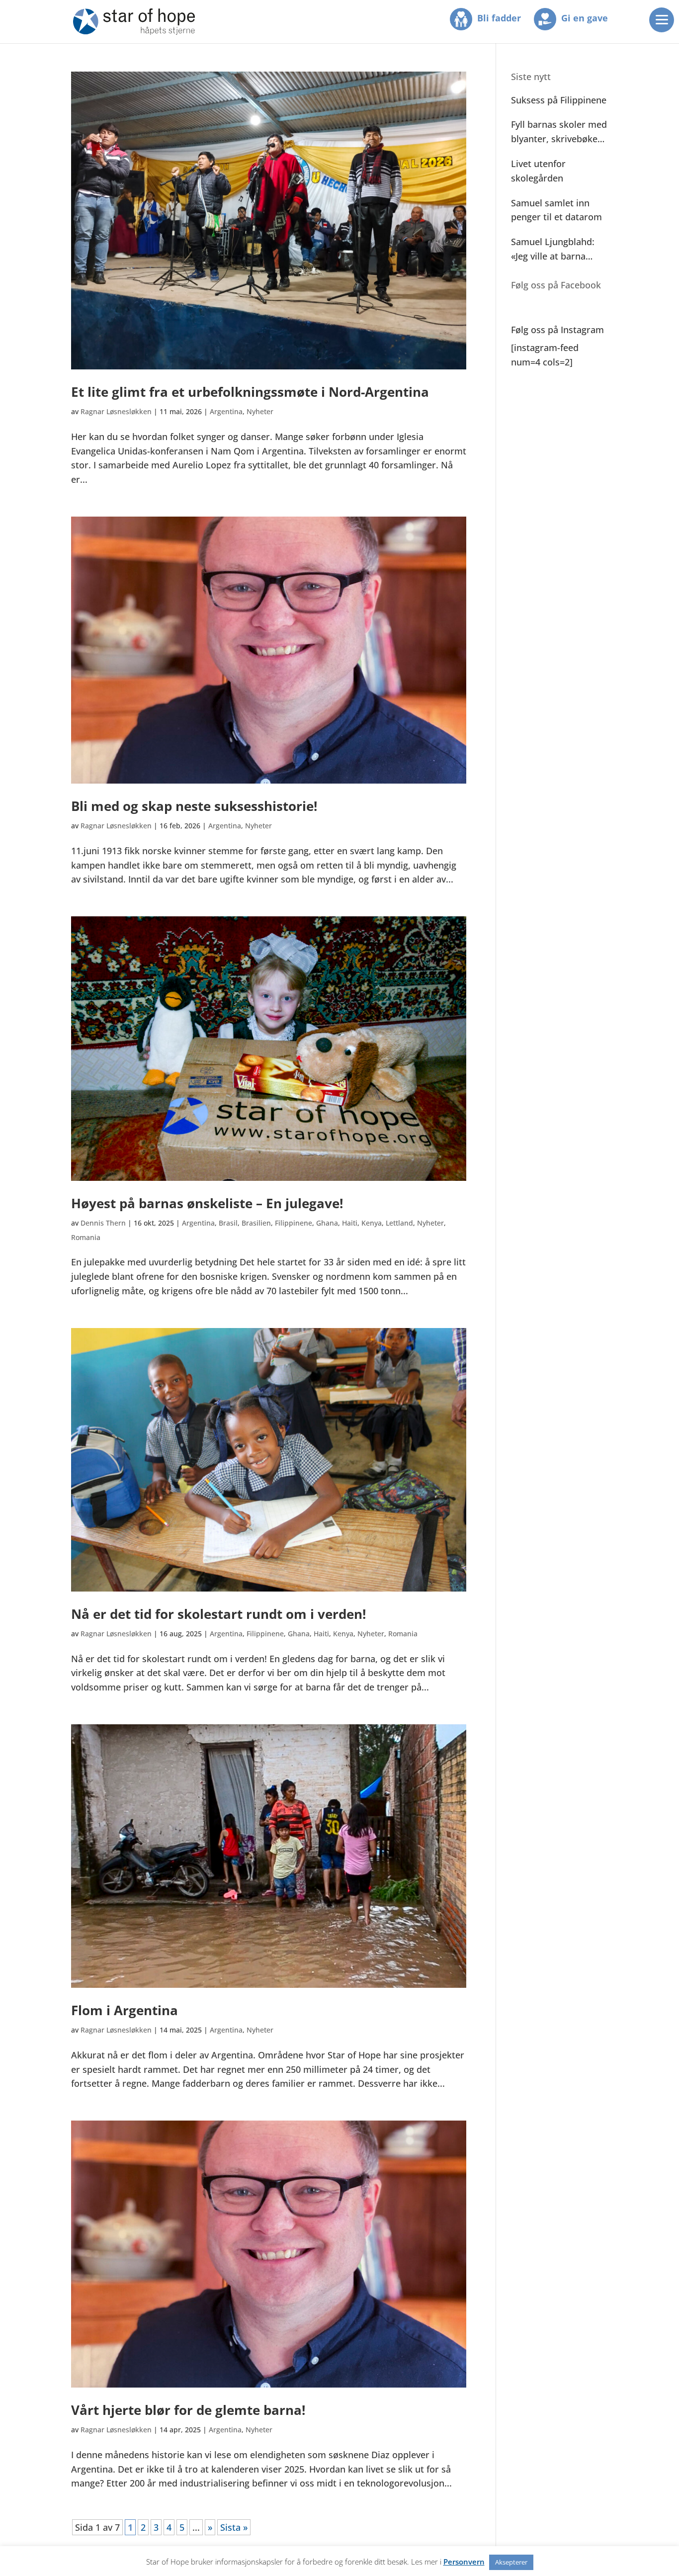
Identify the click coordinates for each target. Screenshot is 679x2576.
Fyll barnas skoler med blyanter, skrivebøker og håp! (559, 132)
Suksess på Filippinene (559, 100)
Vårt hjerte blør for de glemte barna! (188, 2410)
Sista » (234, 2527)
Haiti (350, 1223)
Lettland (399, 1223)
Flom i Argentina (125, 2010)
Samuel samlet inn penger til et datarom (556, 210)
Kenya (372, 1223)
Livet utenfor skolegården (538, 171)
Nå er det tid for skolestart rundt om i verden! (218, 1614)
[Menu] (662, 20)
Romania (86, 1237)
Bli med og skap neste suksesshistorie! (194, 806)
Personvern (464, 2562)
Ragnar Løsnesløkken (116, 411)
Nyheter (260, 411)
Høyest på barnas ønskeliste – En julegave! (207, 1203)
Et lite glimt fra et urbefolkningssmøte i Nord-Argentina (250, 392)
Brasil (228, 1223)
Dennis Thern (103, 1223)
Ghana (327, 1223)
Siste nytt (531, 77)
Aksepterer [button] (511, 2562)
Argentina (226, 411)
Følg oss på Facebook (556, 285)
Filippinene (294, 1223)
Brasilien (256, 1223)
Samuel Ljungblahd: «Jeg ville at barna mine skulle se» (553, 250)
